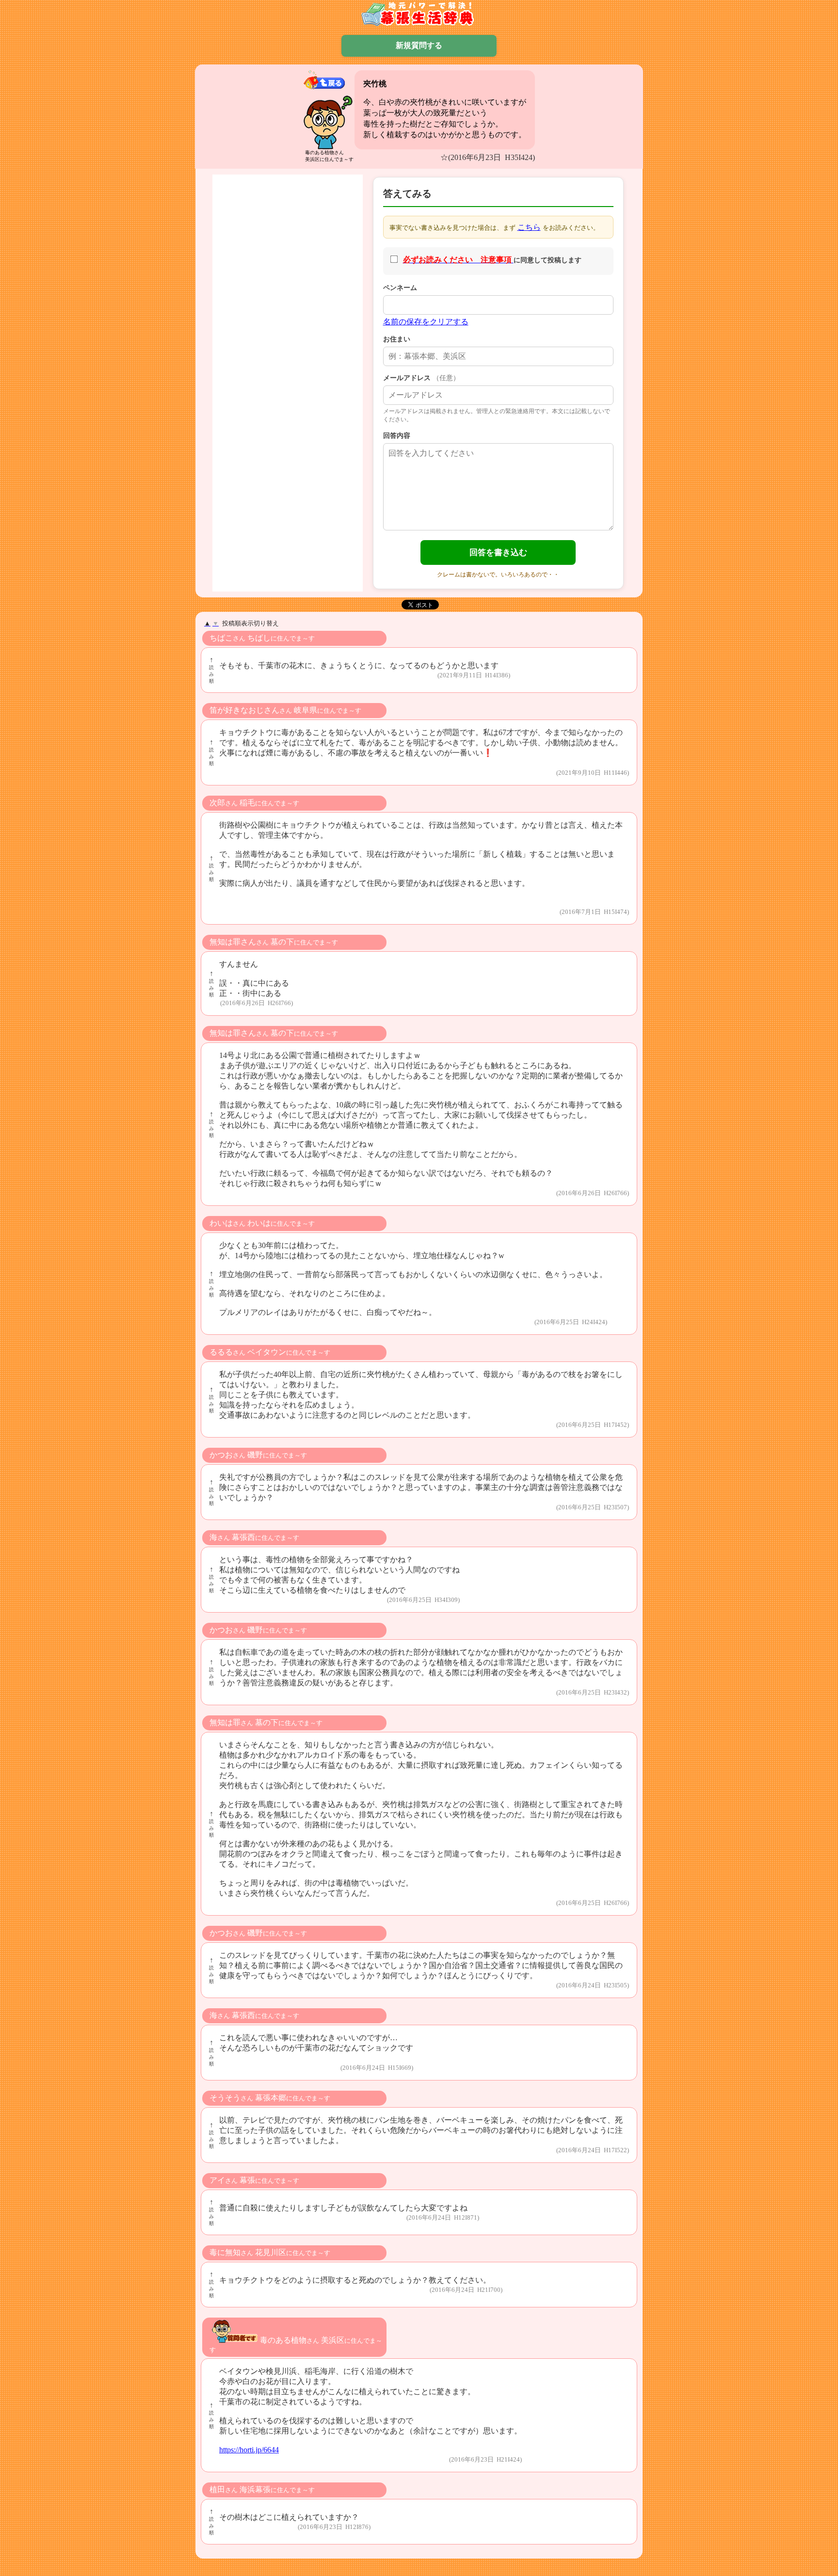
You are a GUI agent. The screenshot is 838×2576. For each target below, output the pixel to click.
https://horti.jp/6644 (249, 2450)
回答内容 (397, 435)
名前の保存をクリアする (426, 322)
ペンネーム (400, 288)
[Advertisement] (288, 322)
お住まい (397, 339)
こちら (529, 227)
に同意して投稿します (492, 260)
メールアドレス (421, 378)
